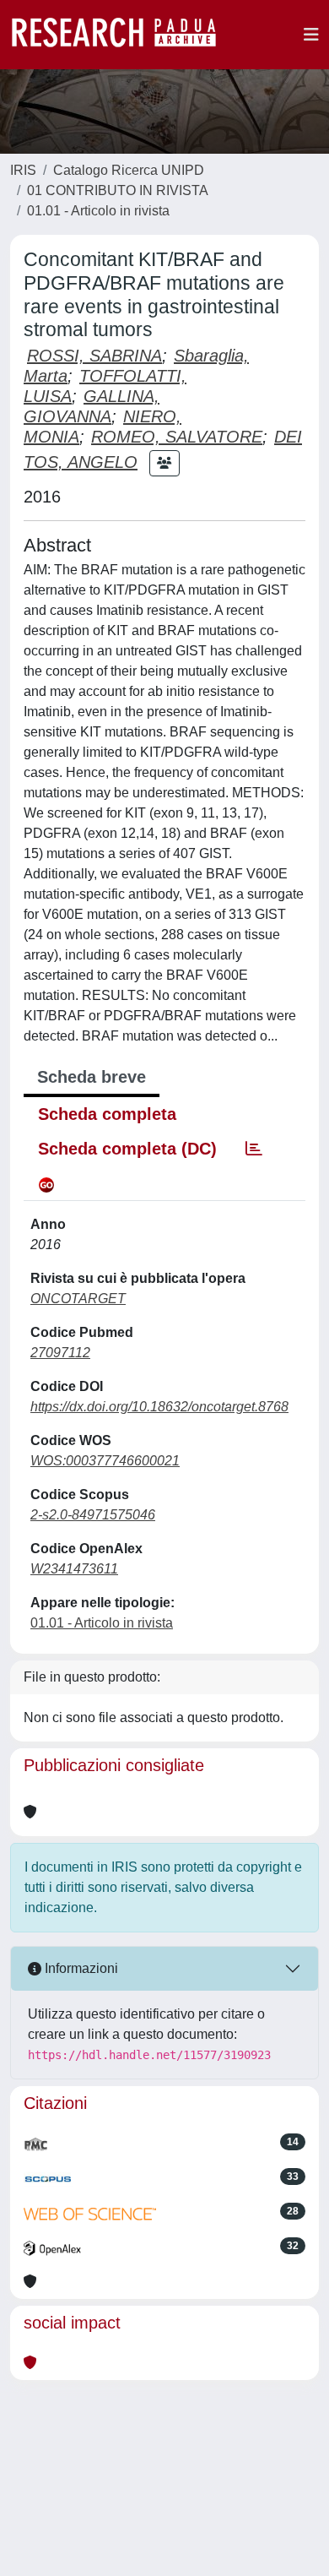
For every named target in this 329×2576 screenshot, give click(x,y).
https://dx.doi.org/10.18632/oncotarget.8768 (159, 1407)
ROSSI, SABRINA (94, 356)
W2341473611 (74, 1569)
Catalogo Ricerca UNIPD (129, 170)
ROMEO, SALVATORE (177, 437)
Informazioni (80, 1968)
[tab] (254, 1149)
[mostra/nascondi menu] (311, 35)
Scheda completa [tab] (107, 1114)
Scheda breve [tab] (92, 1077)
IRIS (23, 170)
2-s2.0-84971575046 (93, 1515)
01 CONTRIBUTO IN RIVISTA (118, 190)
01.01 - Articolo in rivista (98, 211)
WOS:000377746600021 (105, 1461)
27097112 (60, 1353)
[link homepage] (122, 35)
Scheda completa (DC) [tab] (127, 1149)
